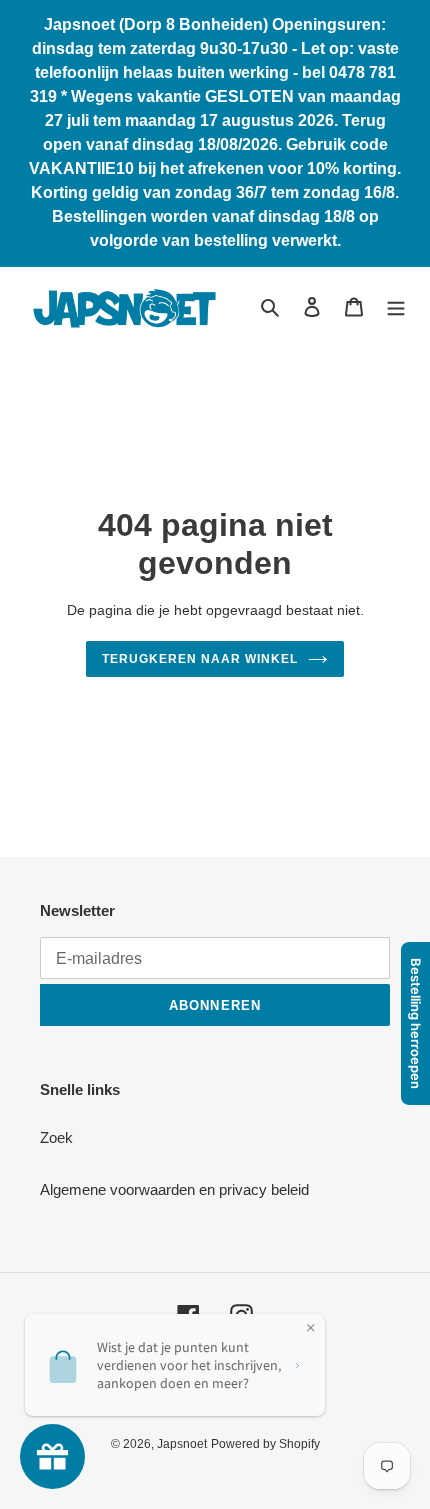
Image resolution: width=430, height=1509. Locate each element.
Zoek (56, 1137)
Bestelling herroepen (416, 1023)
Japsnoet (182, 1444)
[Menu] (396, 306)
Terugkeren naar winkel (199, 659)
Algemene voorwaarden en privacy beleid (174, 1189)
